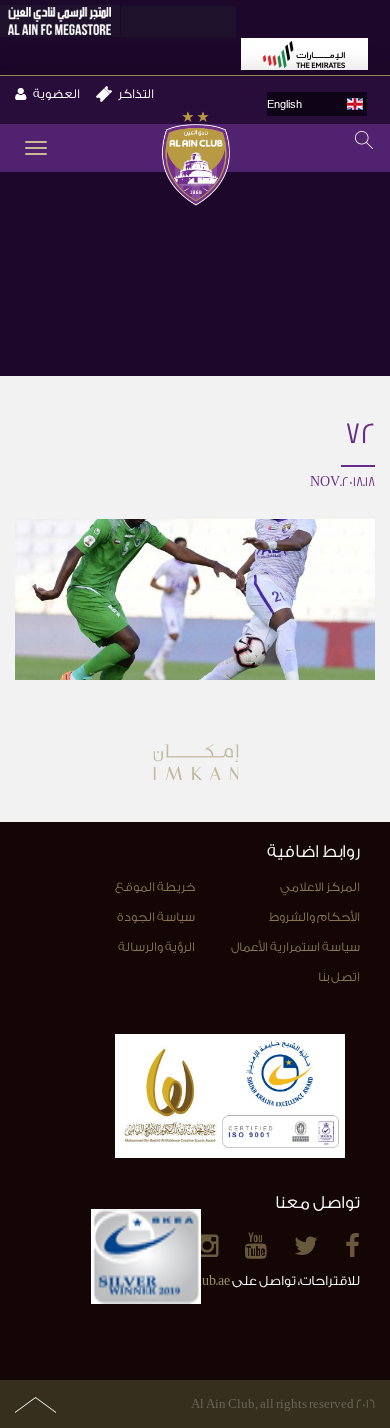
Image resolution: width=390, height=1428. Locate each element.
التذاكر (136, 94)
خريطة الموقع (155, 887)
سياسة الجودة (156, 917)
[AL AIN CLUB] (195, 160)
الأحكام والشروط (314, 917)
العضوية (56, 94)
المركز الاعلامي (320, 887)
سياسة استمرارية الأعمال (295, 947)
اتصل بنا (339, 977)
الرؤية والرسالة (156, 947)
